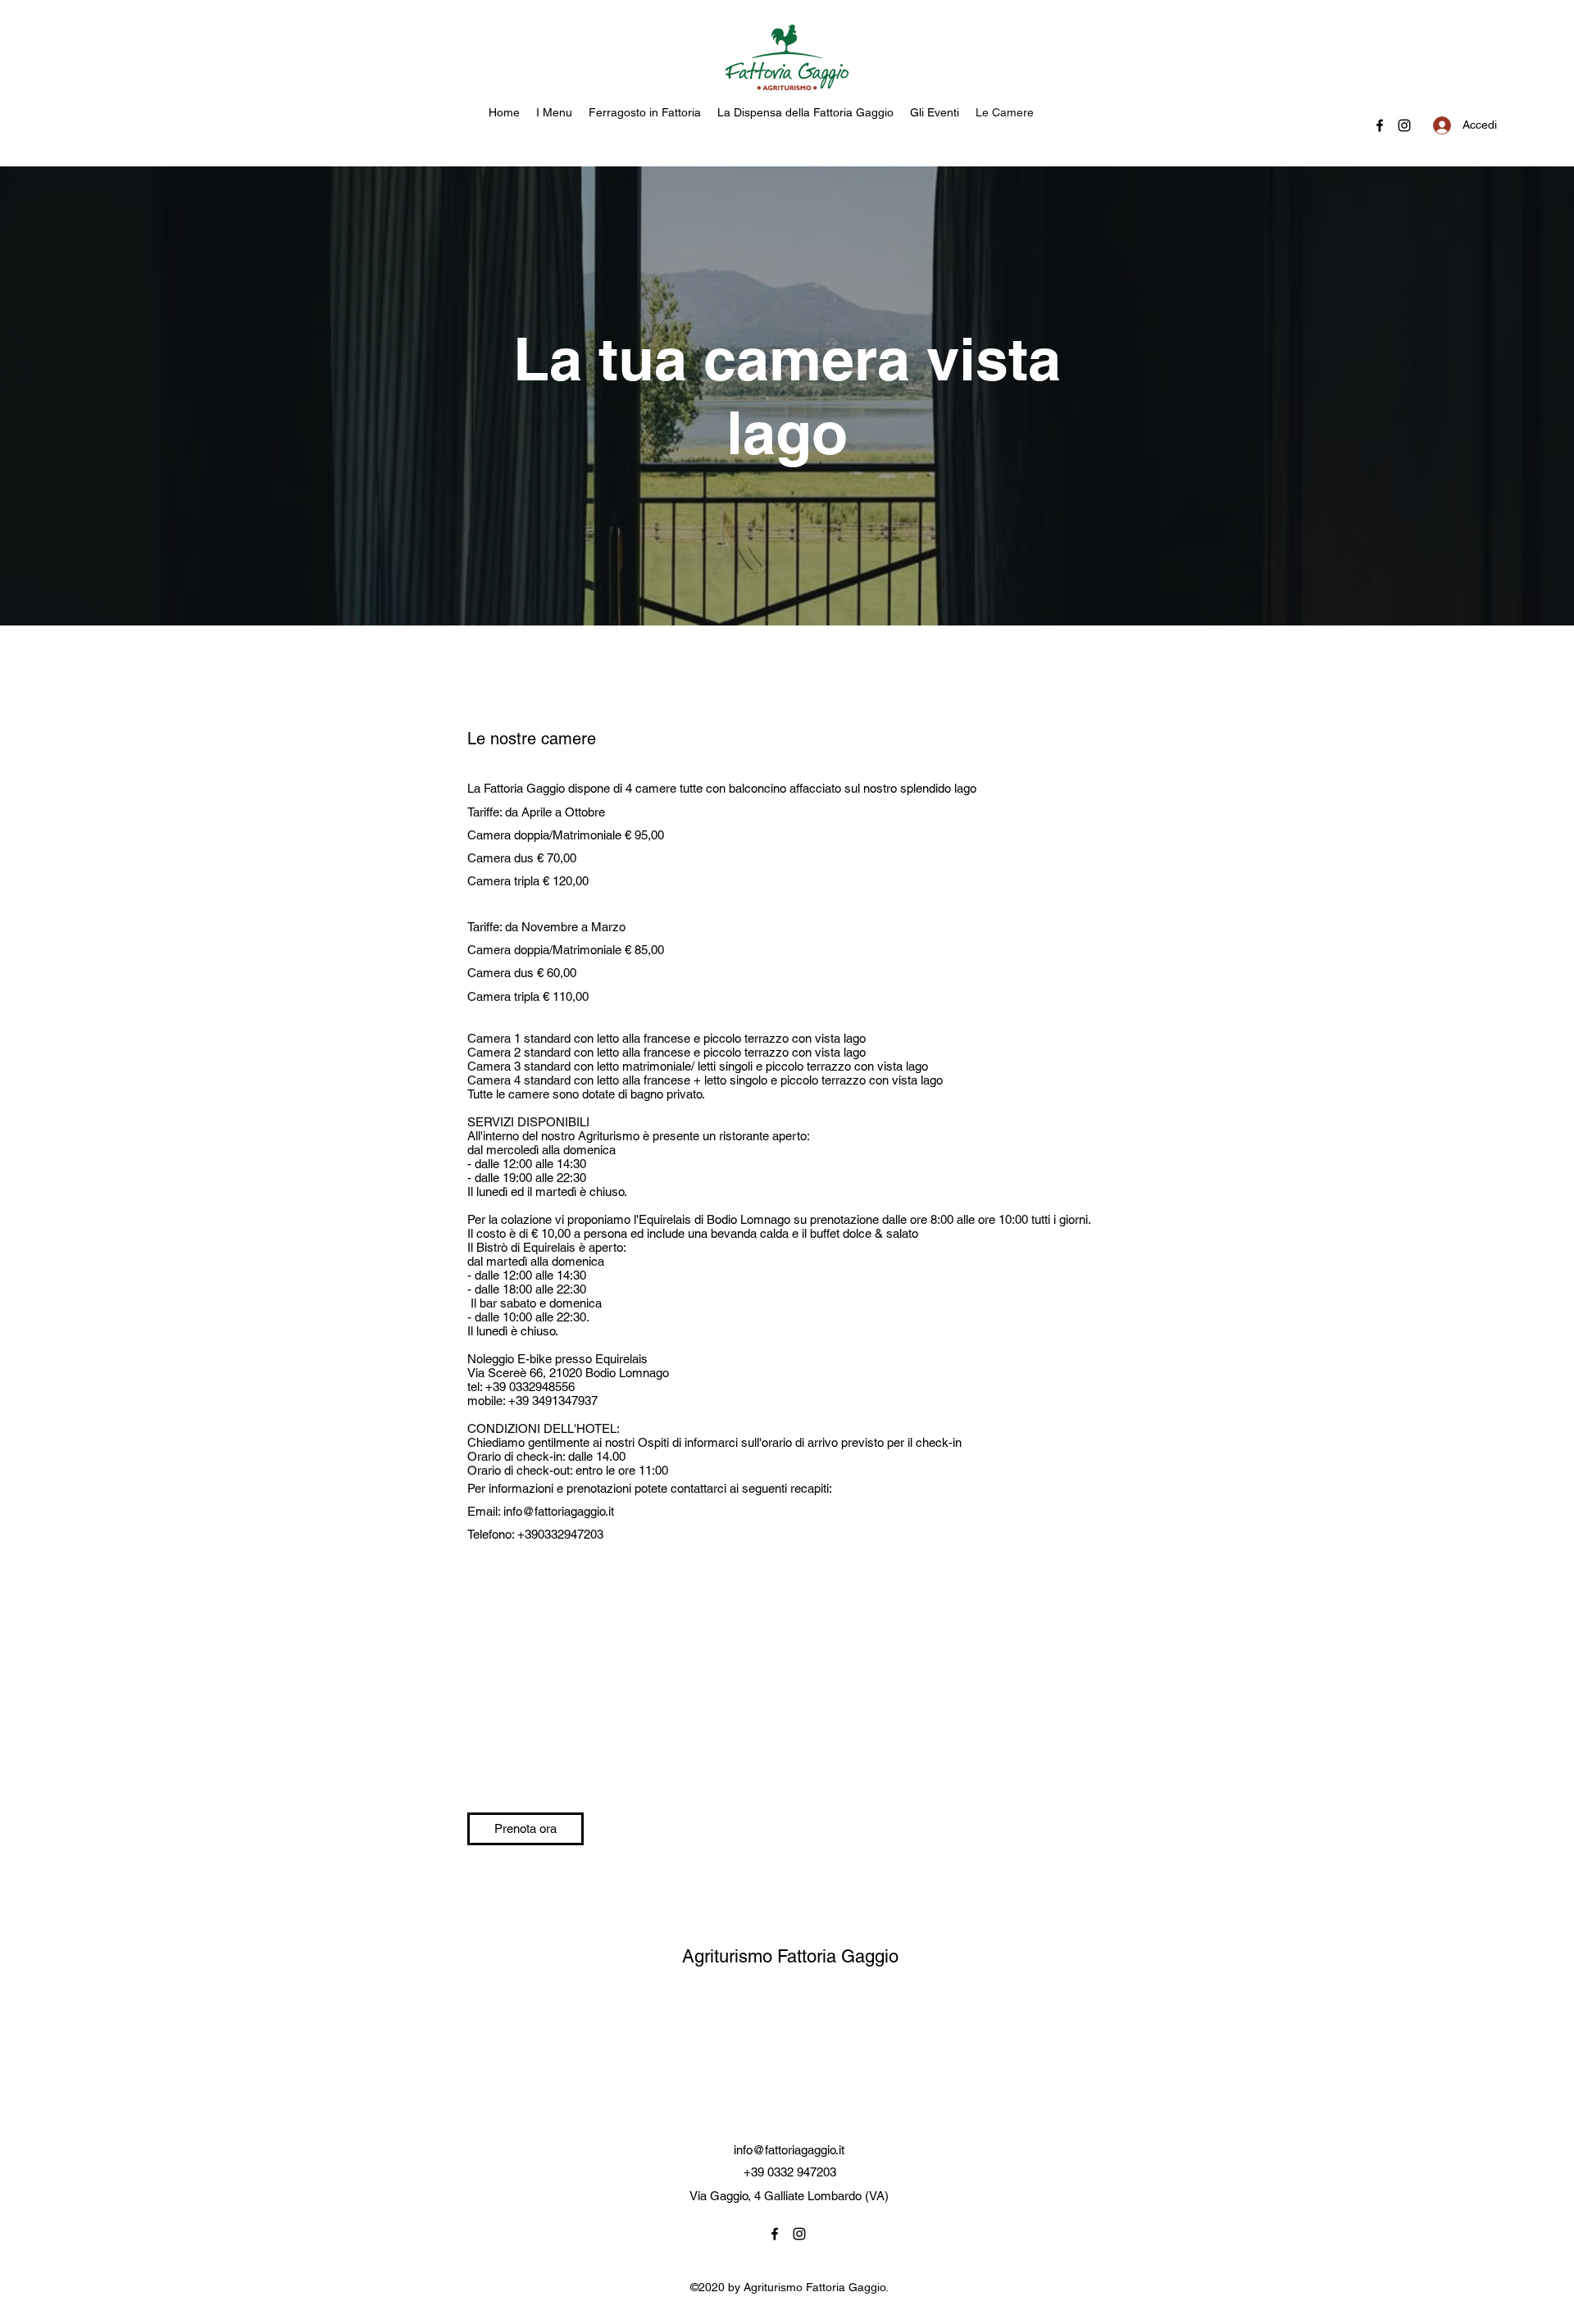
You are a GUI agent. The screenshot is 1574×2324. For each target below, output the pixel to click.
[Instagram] (1404, 125)
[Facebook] (1380, 125)
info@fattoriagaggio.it (559, 1511)
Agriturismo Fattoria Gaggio (790, 1956)
